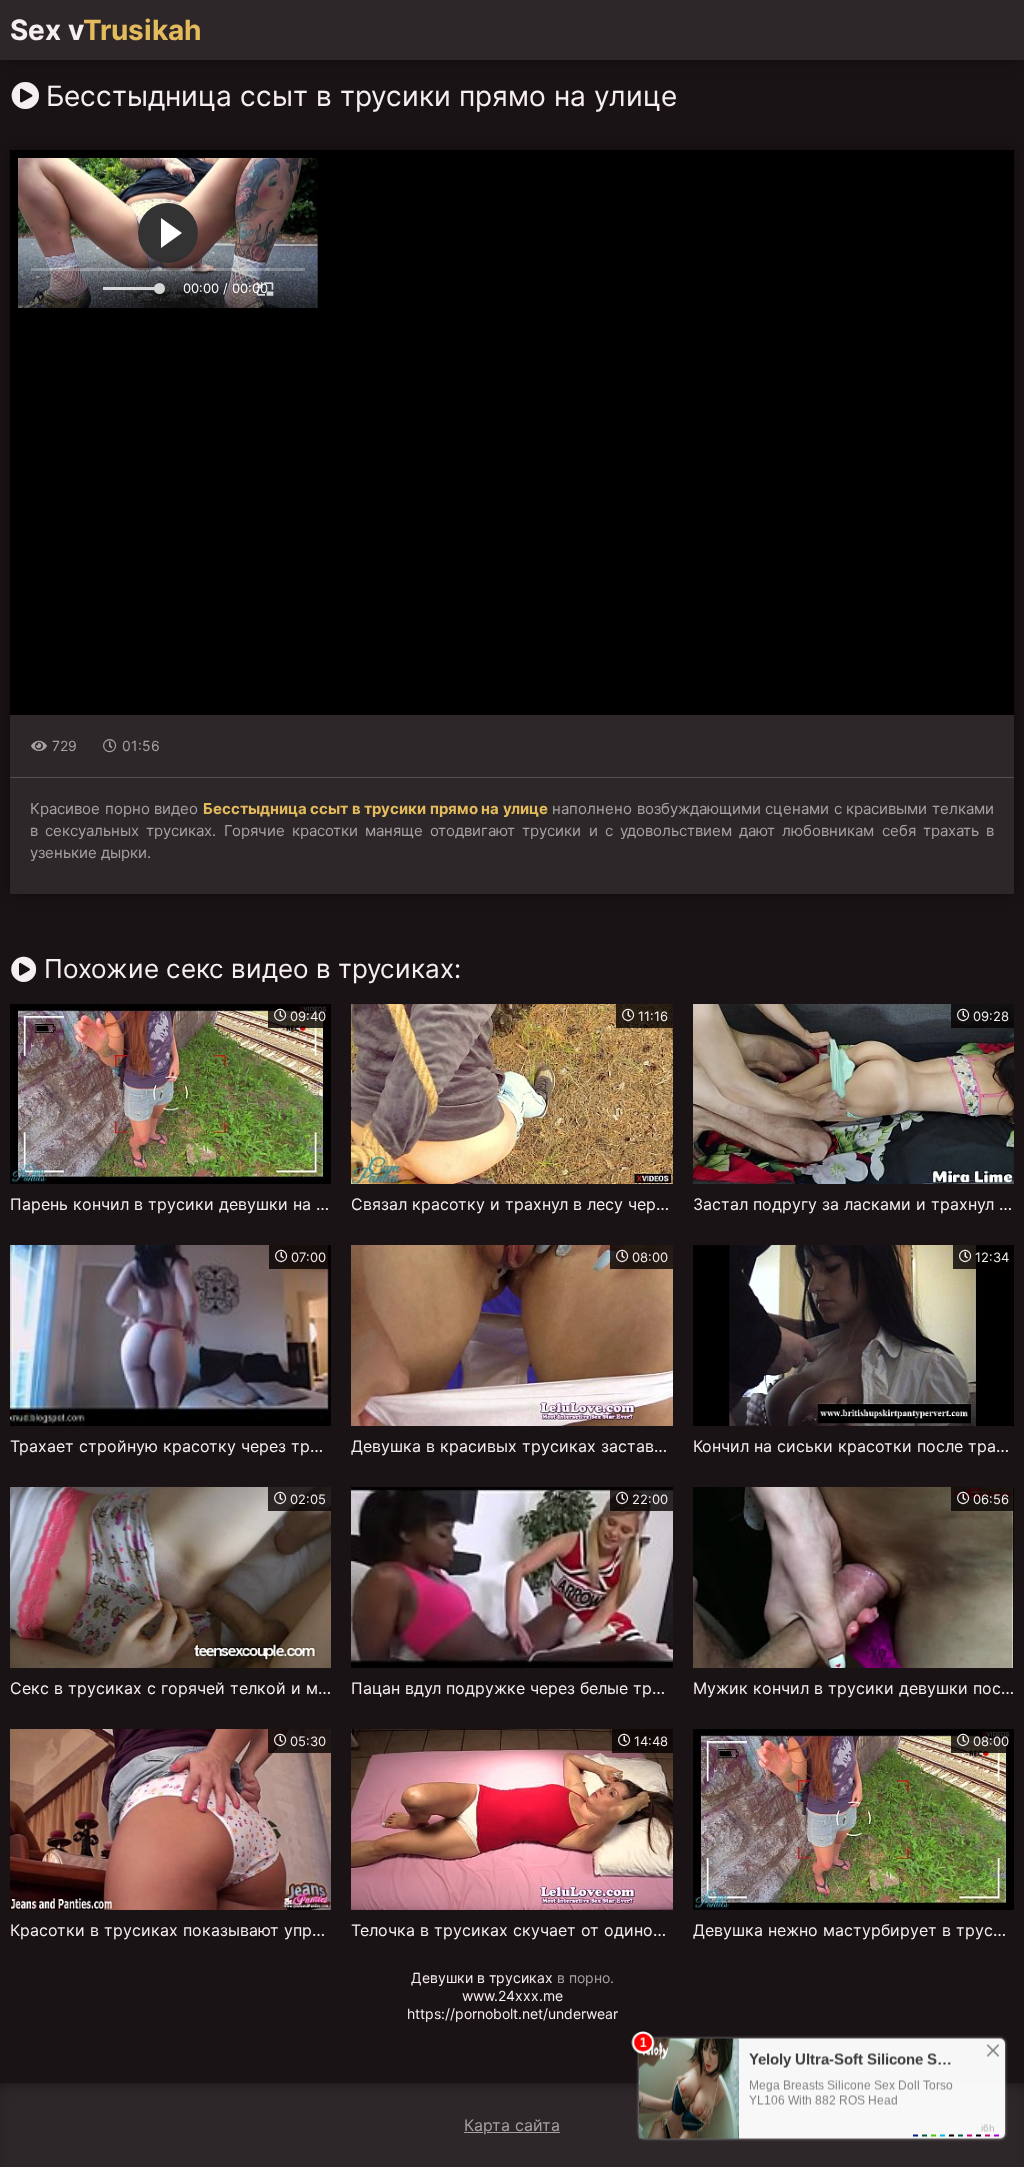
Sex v (105, 30)
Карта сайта (512, 2125)
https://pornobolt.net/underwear (512, 2013)
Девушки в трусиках (482, 1977)
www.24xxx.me (512, 1995)
